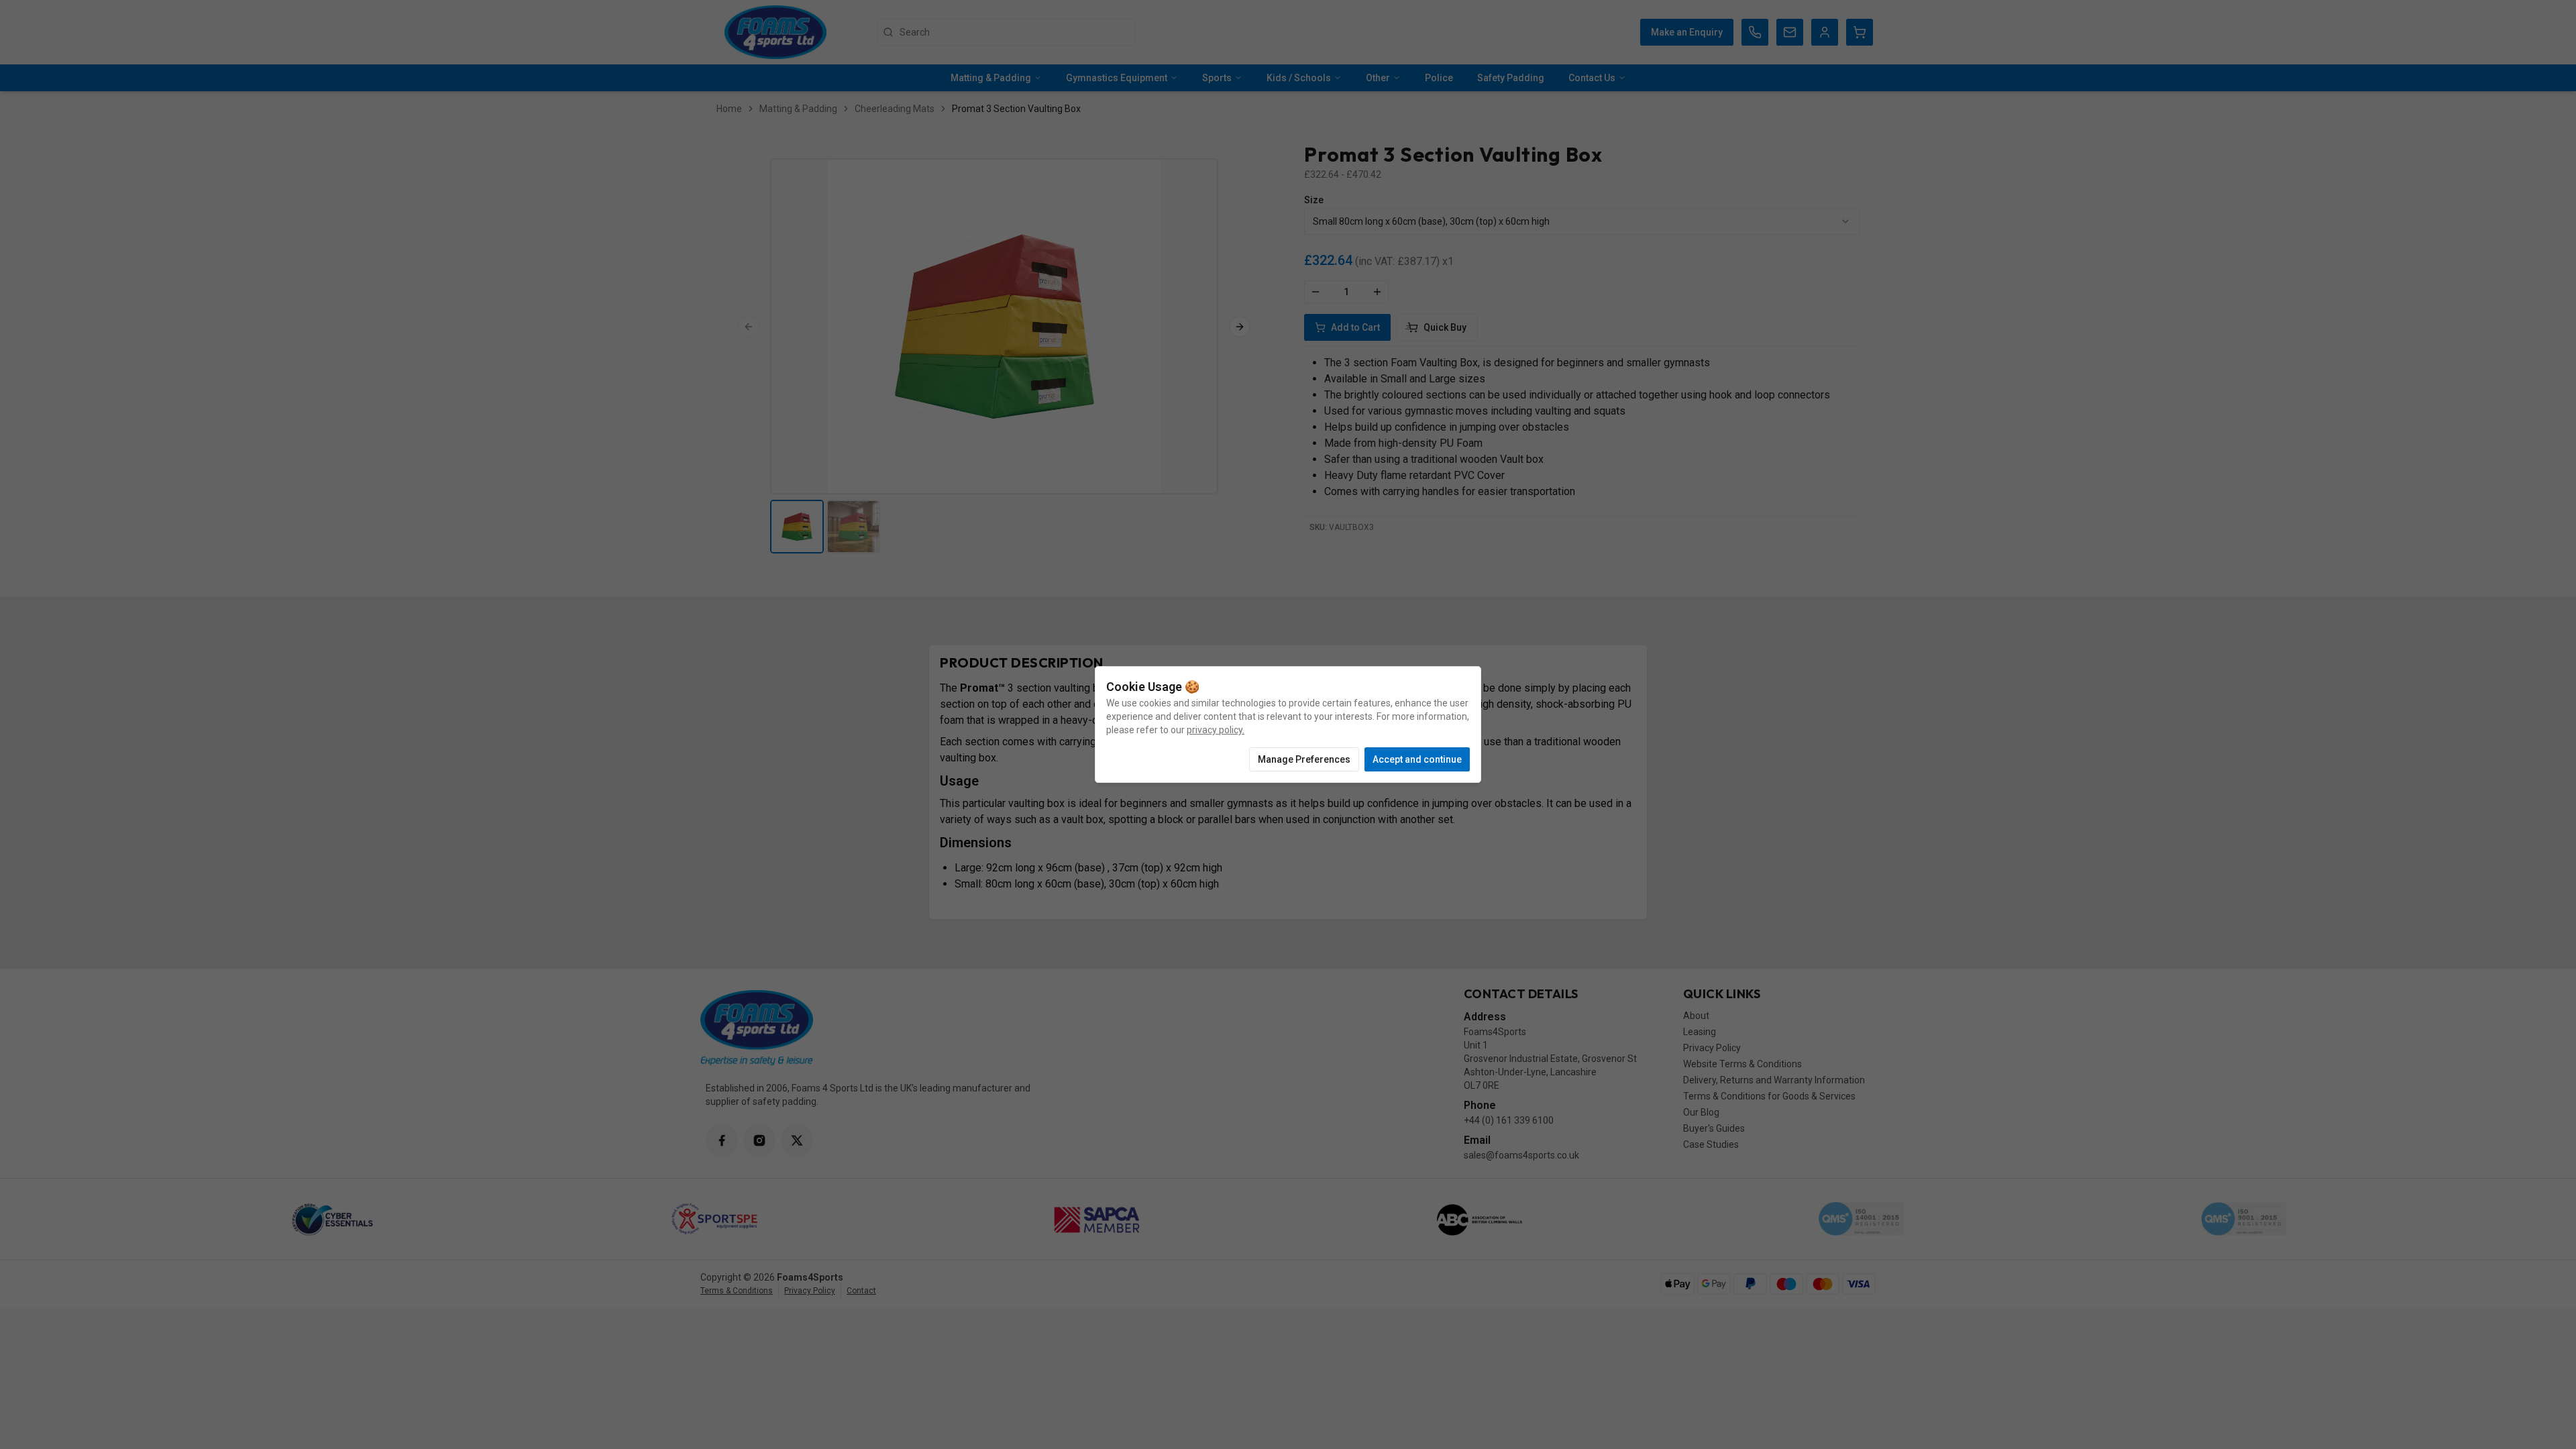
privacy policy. (1216, 730)
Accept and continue (1417, 759)
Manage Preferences (1304, 759)
